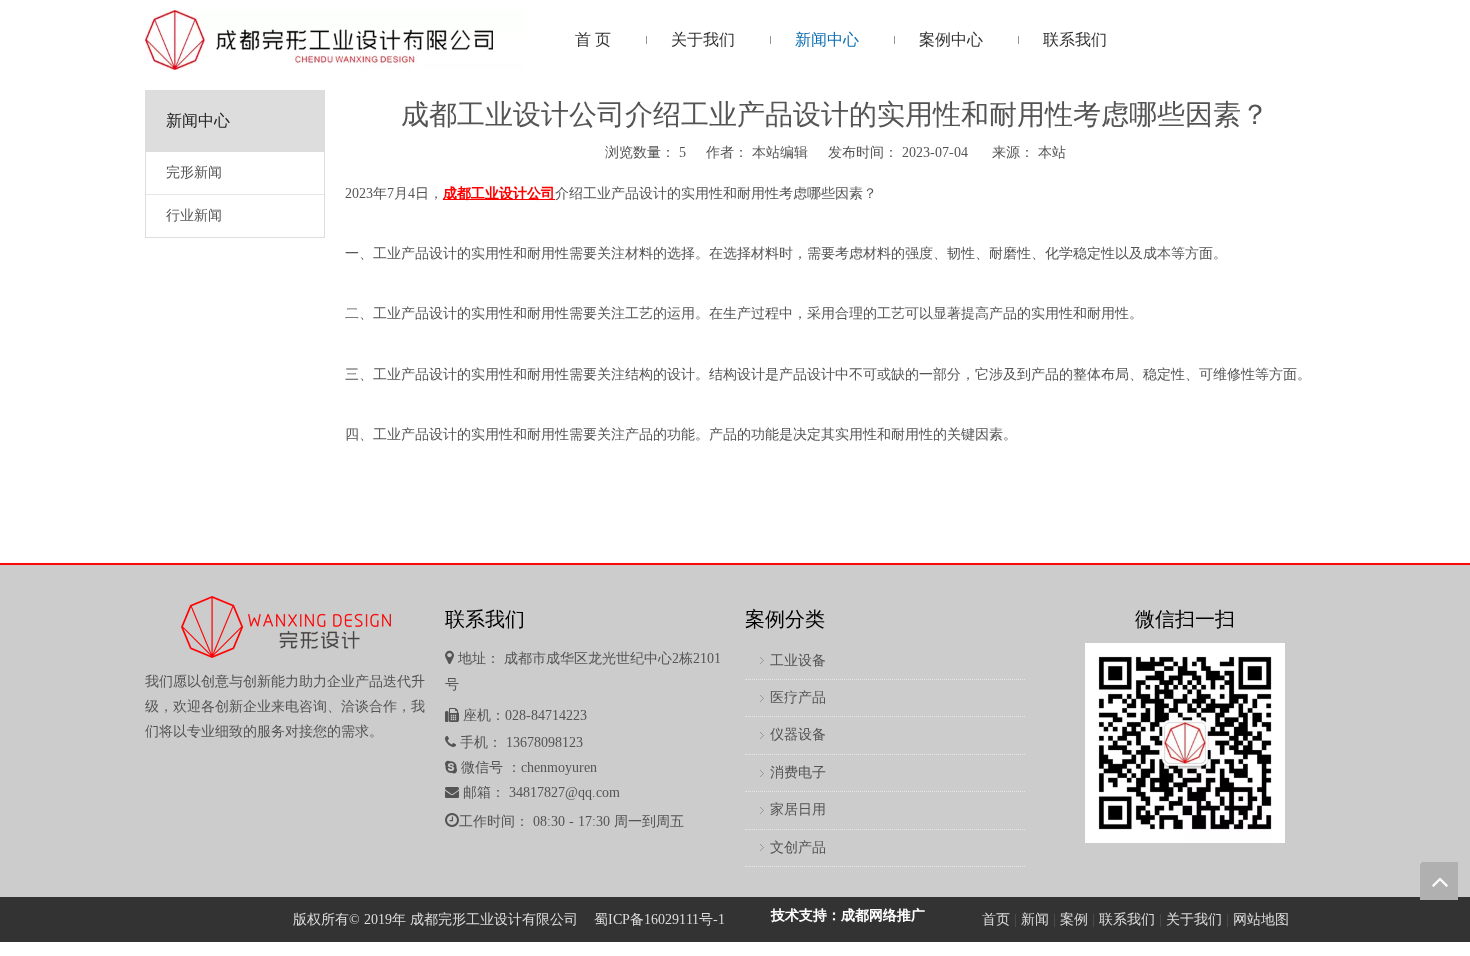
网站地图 (1261, 919)
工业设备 (798, 660)
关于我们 (1194, 919)
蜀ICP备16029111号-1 (659, 919)
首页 (996, 919)
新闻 (1035, 919)
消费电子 (798, 772)
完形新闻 (194, 172)
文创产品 (798, 847)
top (1439, 881)
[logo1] (335, 40)
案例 (1074, 919)
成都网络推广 (883, 915)
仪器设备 (798, 734)
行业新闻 (194, 215)
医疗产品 (798, 697)
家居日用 (798, 809)
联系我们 (1127, 919)
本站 (1052, 152)
